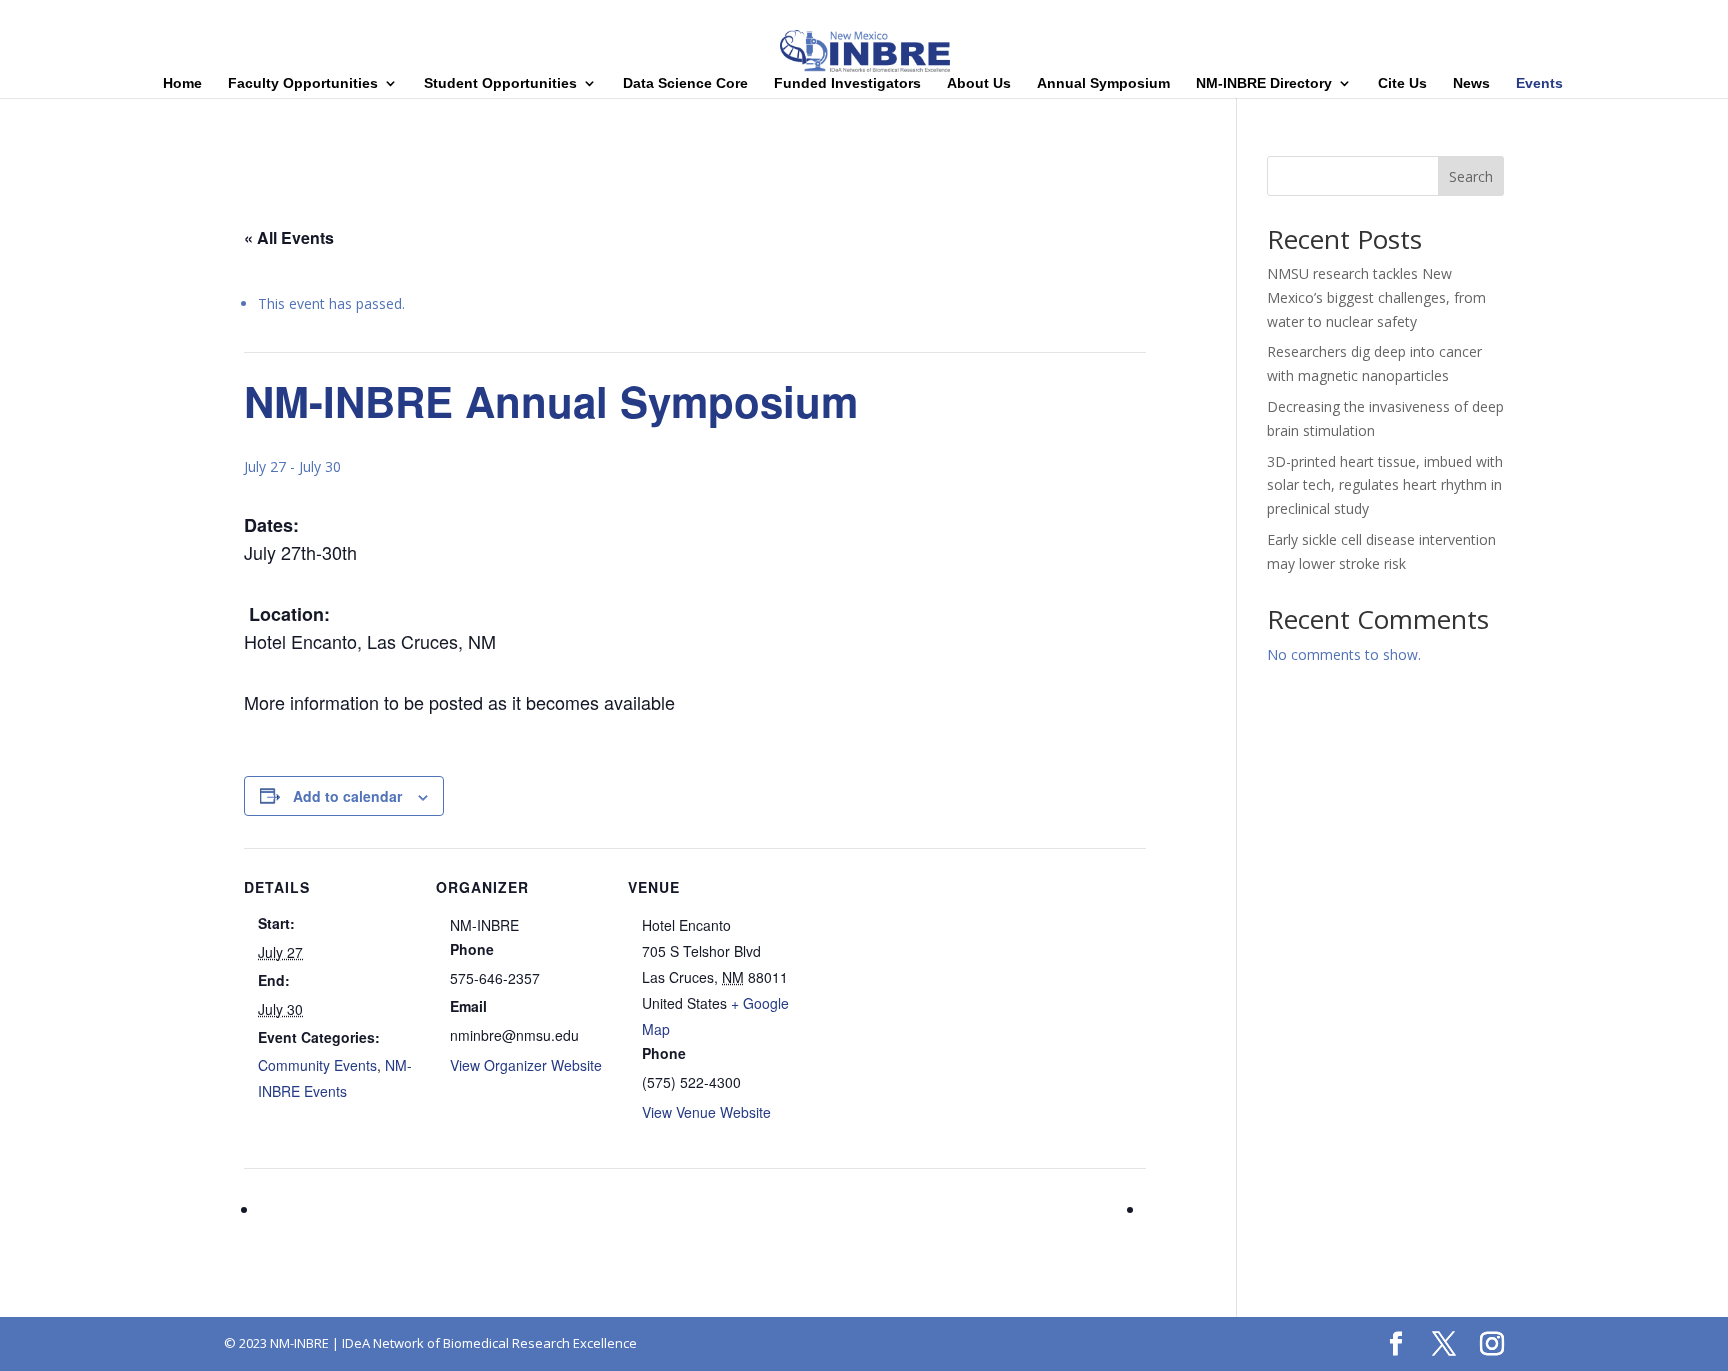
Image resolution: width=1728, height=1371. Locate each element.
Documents (1665, 16)
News (1471, 83)
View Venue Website (706, 1112)
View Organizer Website (526, 1065)
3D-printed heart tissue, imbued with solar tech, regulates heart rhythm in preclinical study (1385, 485)
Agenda (1448, 16)
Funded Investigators (847, 83)
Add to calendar (347, 796)
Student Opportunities (500, 83)
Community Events (317, 1065)
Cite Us (1402, 83)
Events (1539, 83)
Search (1471, 176)
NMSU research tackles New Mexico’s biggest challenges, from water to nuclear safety (1376, 297)
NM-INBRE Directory (1264, 83)
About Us (979, 83)
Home (1391, 16)
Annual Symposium (1103, 83)
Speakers (1514, 16)
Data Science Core (685, 83)
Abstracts (1586, 16)
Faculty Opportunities (303, 83)
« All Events (289, 237)
